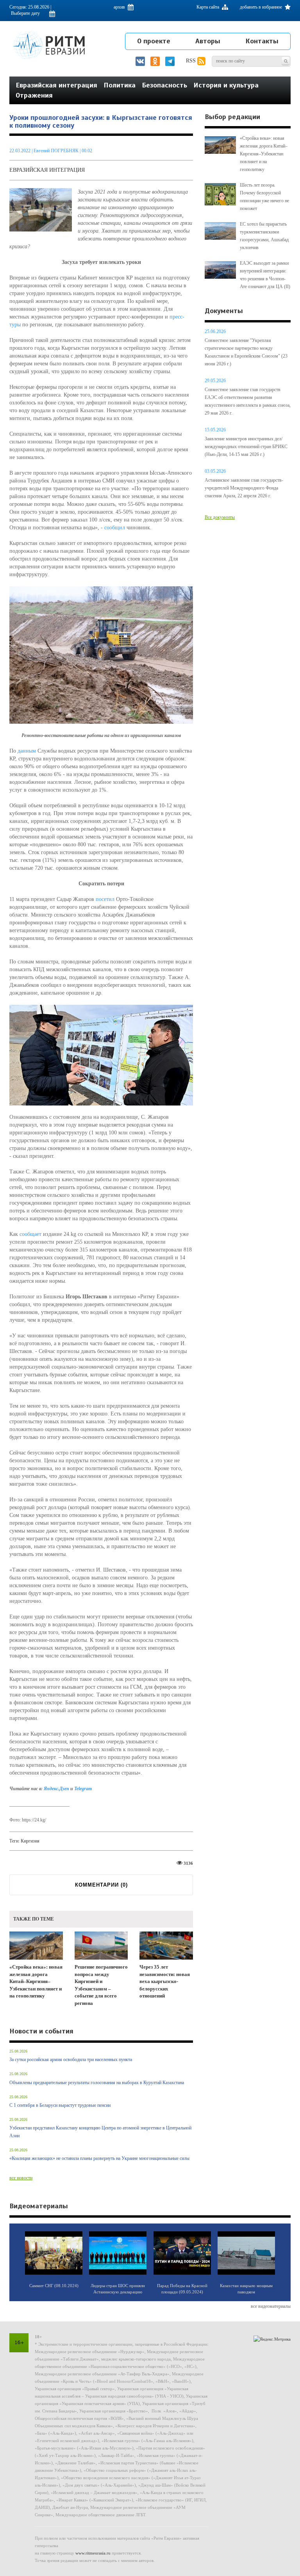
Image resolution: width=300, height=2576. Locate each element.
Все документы (220, 517)
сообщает (30, 1234)
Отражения (34, 95)
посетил (105, 899)
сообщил (115, 528)
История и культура (226, 85)
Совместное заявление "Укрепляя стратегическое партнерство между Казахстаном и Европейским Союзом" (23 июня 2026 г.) (246, 352)
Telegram (83, 1789)
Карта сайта (208, 7)
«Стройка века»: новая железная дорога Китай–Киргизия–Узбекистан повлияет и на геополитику (36, 1981)
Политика (120, 85)
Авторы (208, 41)
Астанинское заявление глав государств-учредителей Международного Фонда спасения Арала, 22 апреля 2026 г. (244, 488)
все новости (21, 2178)
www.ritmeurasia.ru (93, 2553)
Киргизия (30, 1841)
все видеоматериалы (271, 2306)
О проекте (154, 41)
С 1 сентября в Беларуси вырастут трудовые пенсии (60, 2105)
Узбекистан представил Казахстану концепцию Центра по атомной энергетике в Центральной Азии (100, 2132)
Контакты (262, 41)
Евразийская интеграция (56, 85)
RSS (192, 61)
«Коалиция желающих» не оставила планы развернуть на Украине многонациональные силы (99, 2158)
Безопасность (164, 85)
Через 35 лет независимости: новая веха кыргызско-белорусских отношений (165, 1981)
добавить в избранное (262, 7)
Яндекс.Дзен (57, 1789)
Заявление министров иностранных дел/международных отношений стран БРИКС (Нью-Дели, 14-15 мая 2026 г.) (246, 447)
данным (27, 751)
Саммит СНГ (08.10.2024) (54, 2286)
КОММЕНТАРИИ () (101, 1885)
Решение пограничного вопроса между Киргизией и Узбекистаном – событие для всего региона (101, 1985)
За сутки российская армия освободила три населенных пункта (71, 2060)
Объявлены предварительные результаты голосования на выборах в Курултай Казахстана (97, 2083)
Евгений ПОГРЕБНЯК (56, 151)
